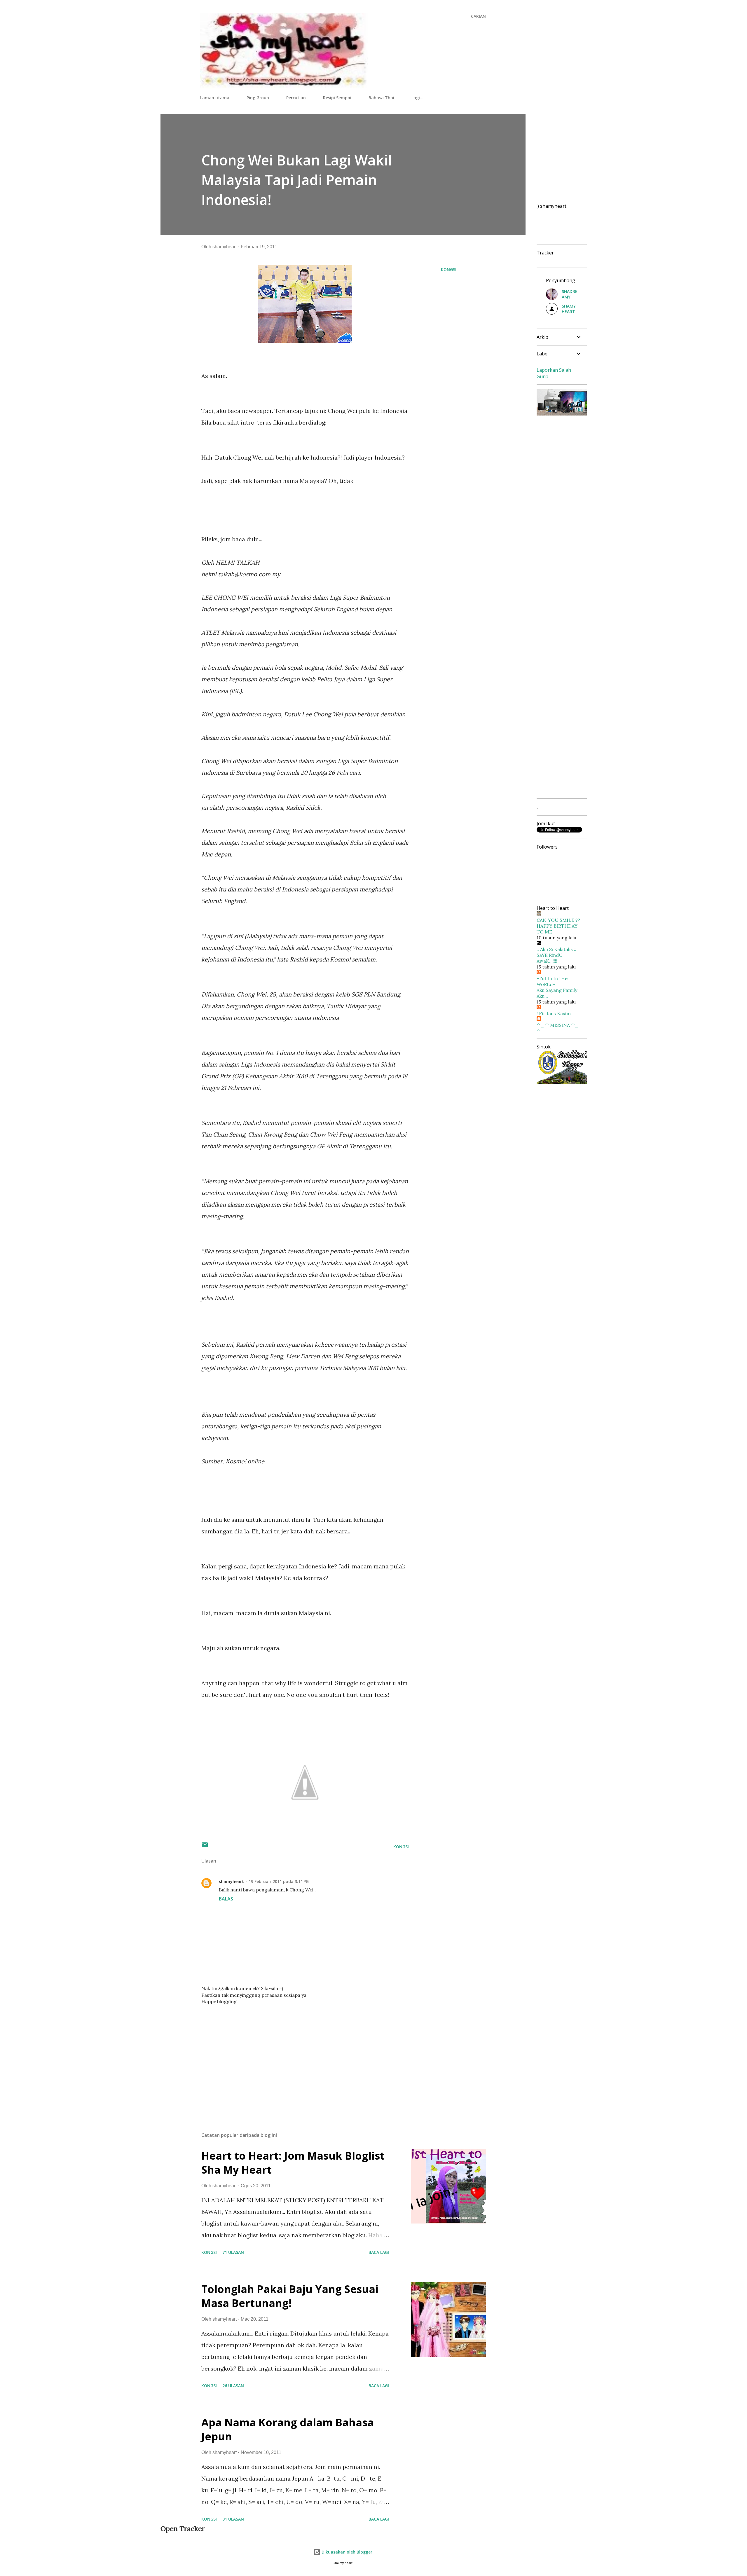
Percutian (296, 98)
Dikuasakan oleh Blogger (346, 2552)
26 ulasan (233, 2386)
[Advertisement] (296, 2059)
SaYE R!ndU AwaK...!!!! (550, 958)
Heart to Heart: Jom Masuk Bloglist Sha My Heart (293, 2163)
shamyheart (231, 1881)
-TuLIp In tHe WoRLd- (552, 981)
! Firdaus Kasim (554, 1013)
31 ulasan (233, 2519)
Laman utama (215, 98)
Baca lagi (379, 2252)
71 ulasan (233, 2252)
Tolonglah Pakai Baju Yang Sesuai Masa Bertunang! (290, 2296)
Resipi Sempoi (337, 98)
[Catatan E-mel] (205, 1847)
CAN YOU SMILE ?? (558, 920)
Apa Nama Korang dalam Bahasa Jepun (288, 2429)
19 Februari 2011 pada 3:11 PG (279, 1881)
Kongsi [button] (449, 269)
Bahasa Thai (381, 98)
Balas (226, 1899)
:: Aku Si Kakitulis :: (556, 949)
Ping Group (258, 98)
